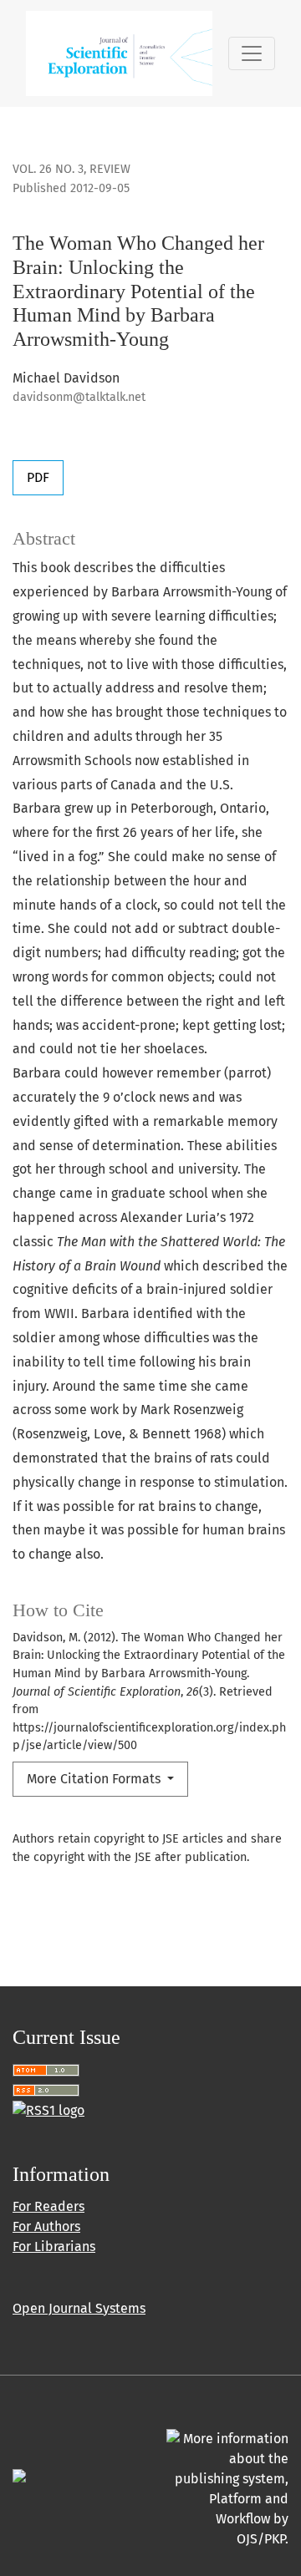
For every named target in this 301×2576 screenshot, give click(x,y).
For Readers (48, 2206)
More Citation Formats (95, 1779)
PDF (38, 477)
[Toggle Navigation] (252, 53)
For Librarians (54, 2246)
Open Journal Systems (79, 2308)
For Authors (46, 2226)
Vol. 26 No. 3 (48, 169)
